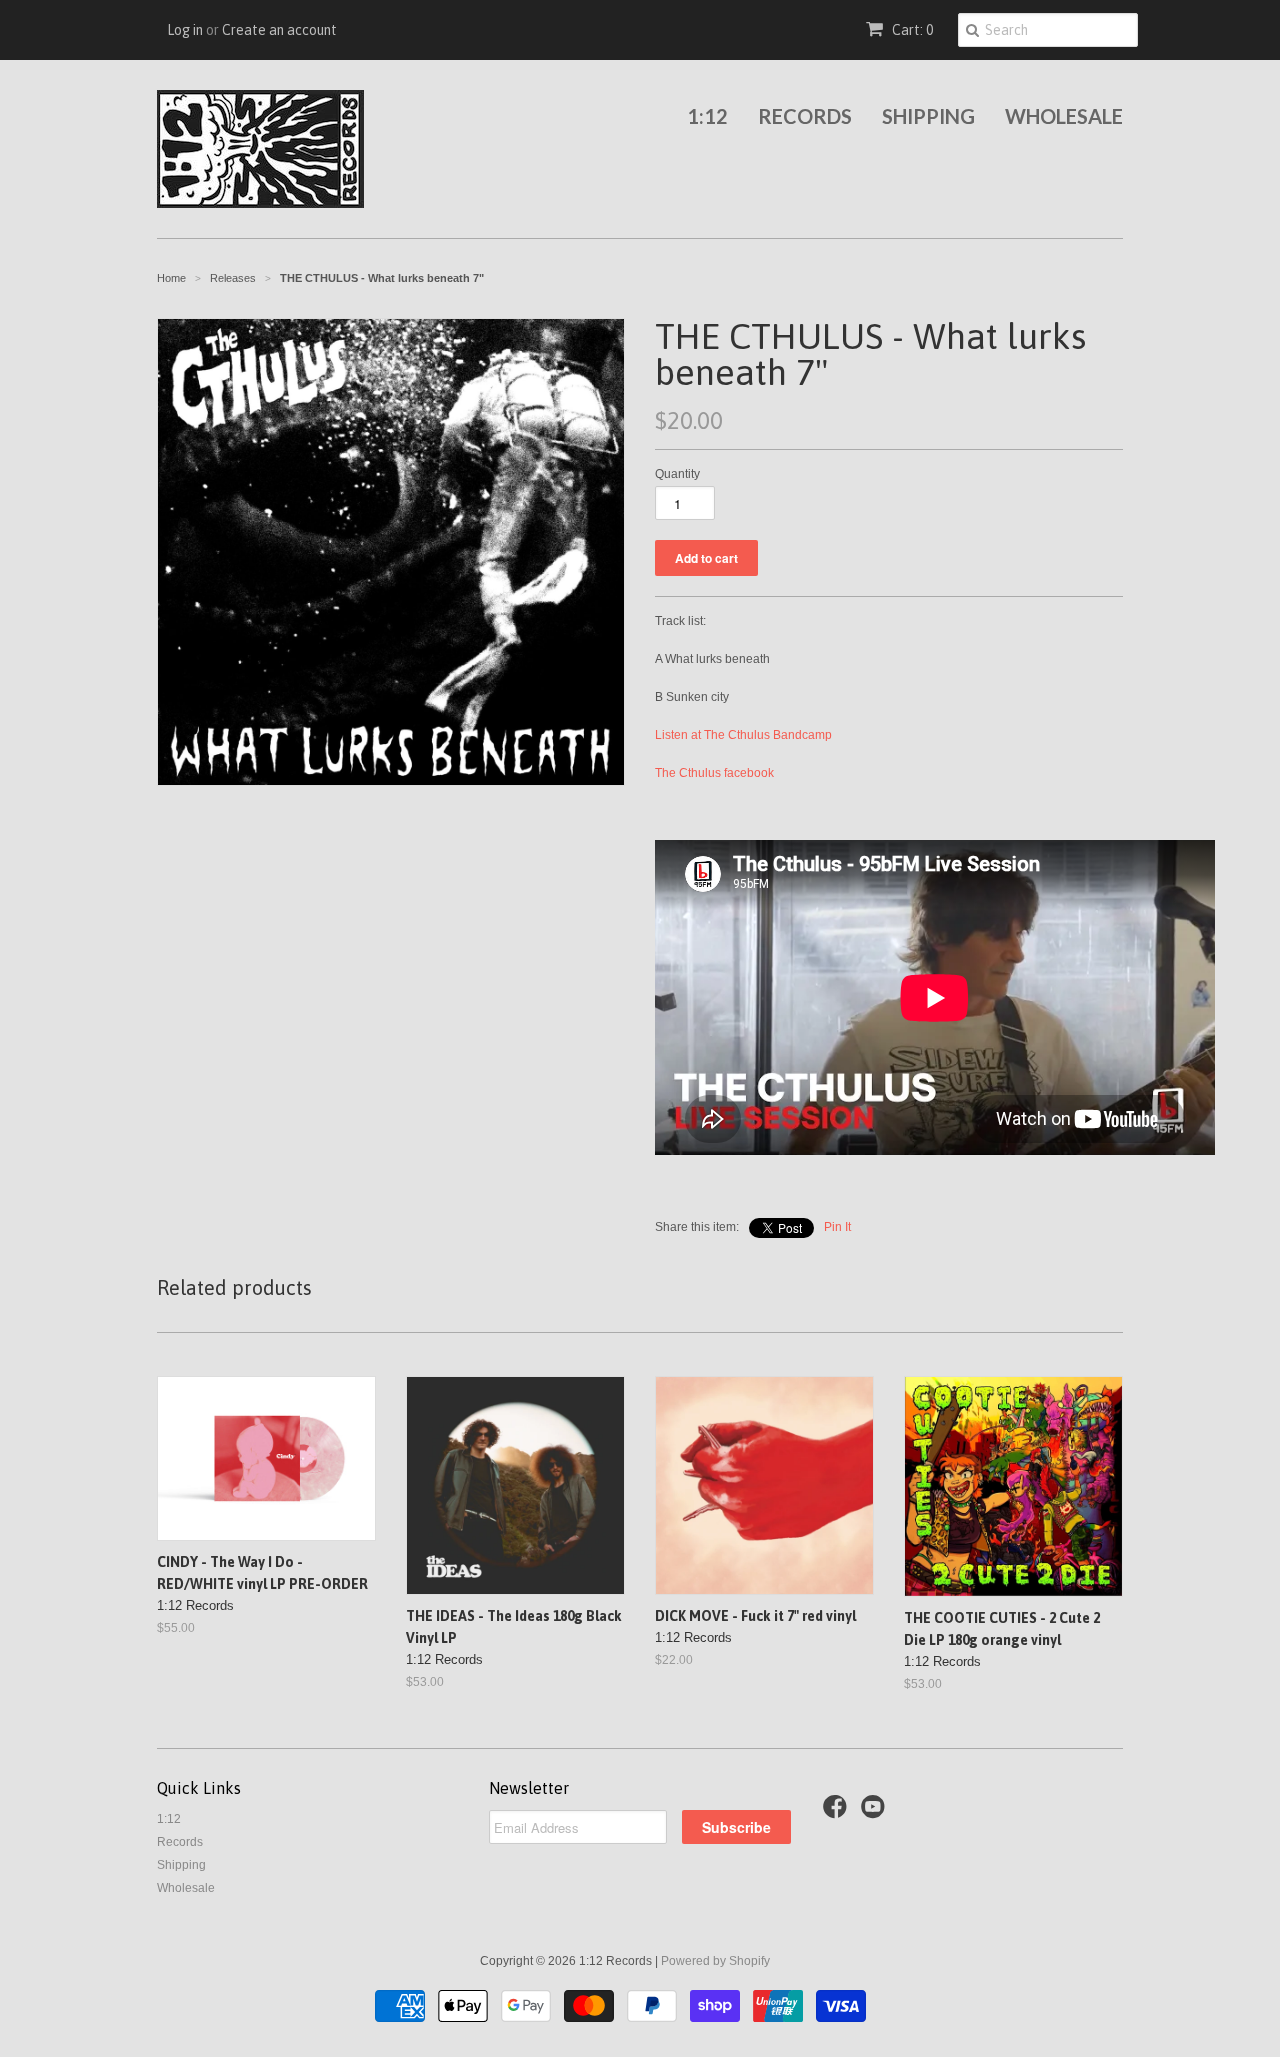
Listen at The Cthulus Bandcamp (743, 735)
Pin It (837, 1227)
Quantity (677, 474)
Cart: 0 (911, 30)
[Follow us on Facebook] (838, 1813)
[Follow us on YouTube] (876, 1813)
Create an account (279, 30)
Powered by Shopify (715, 1961)
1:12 (707, 116)
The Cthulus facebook (714, 773)
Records (805, 116)
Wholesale (1064, 116)
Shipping (928, 116)
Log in (185, 30)
